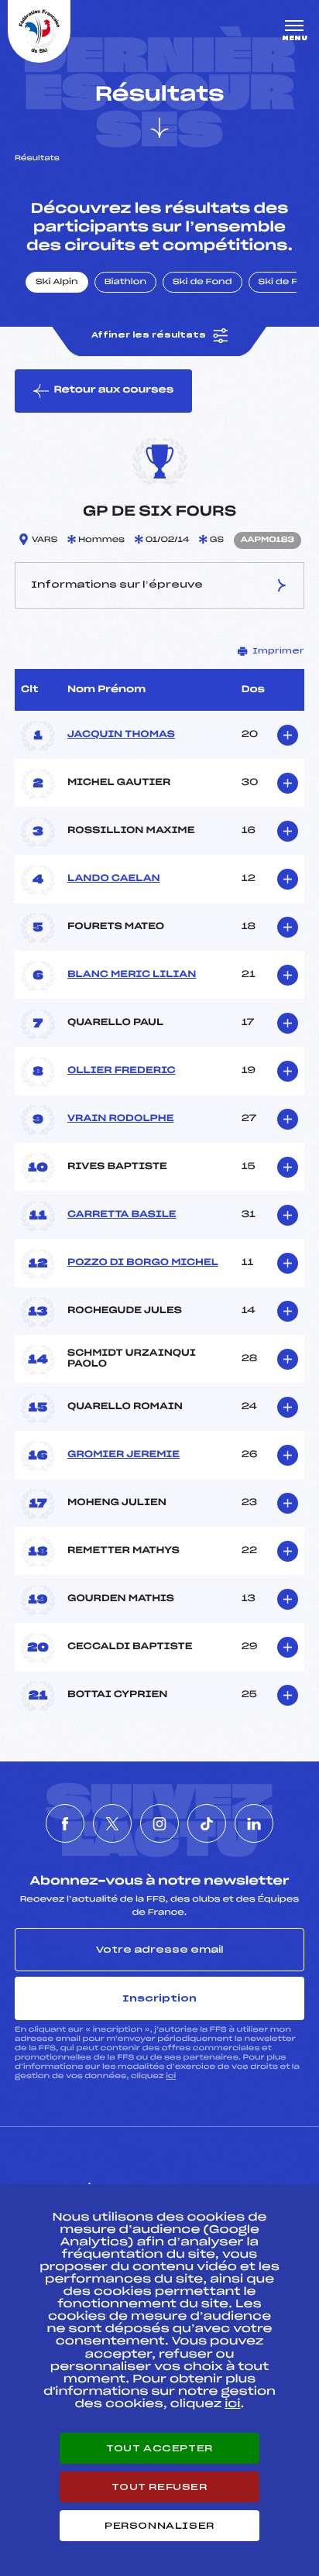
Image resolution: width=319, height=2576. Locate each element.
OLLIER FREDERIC (122, 1071)
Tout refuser (159, 2487)
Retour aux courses (113, 390)
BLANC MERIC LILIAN (132, 975)
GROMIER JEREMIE (123, 1455)
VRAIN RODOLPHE (120, 1119)
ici (171, 2076)
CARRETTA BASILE (122, 1215)
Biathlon (125, 283)
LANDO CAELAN (114, 879)
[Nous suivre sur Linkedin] (254, 1823)
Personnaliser (159, 2526)
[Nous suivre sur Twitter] (112, 1823)
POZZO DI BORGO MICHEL (143, 1263)
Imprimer (278, 651)
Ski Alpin (57, 283)
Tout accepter (159, 2448)
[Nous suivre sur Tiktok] (207, 1823)
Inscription (159, 1998)
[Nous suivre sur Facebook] (65, 1823)
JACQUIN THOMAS (121, 735)
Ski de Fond (202, 283)
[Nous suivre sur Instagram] (159, 1823)
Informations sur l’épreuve (117, 585)
